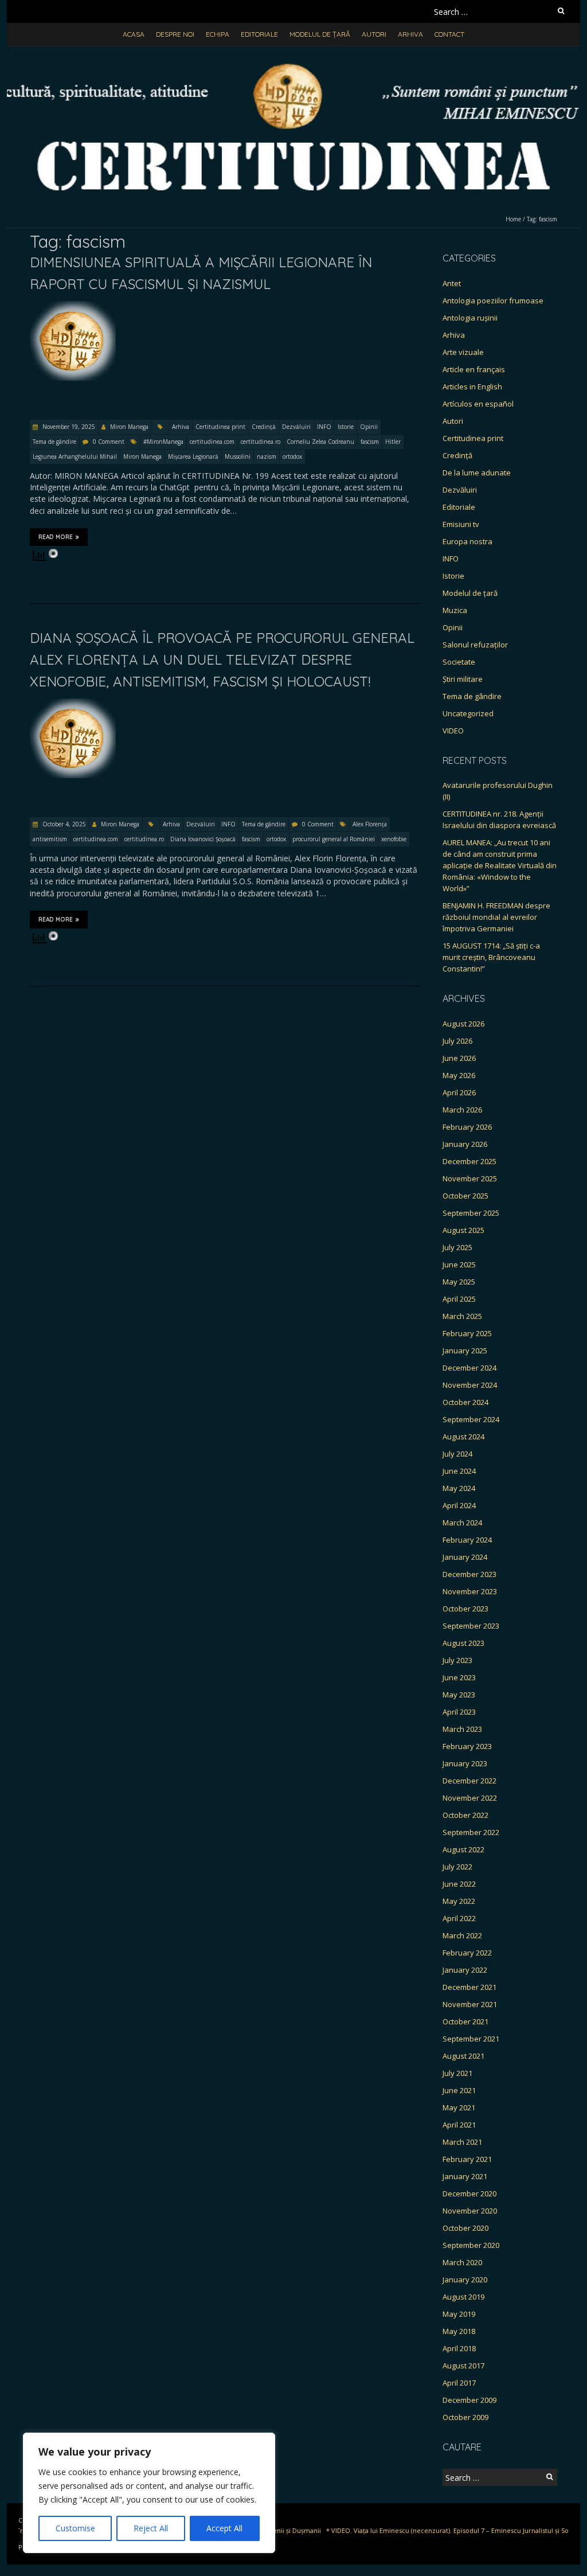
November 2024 (470, 1385)
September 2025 (471, 1213)
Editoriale (259, 34)
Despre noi (175, 34)
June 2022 (459, 1884)
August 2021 (463, 2056)
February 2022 (467, 1953)
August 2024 (463, 1437)
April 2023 (459, 1712)
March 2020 (462, 2262)
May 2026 (459, 1075)
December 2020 (469, 2193)
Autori (374, 34)
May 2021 (459, 2107)
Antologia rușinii (470, 318)
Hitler (393, 442)
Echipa (218, 34)
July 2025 (457, 1247)
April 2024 (459, 1505)
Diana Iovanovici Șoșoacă (203, 839)
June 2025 (459, 1264)
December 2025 (469, 1161)
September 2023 (471, 1626)
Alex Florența (370, 824)
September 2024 (471, 1419)
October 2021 (465, 2021)
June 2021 (459, 2090)
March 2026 (462, 1110)
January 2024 (465, 1557)
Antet (452, 283)
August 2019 (463, 2297)
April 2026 (459, 1092)
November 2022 (470, 1798)
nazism (267, 456)
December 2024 (469, 1368)
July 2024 (457, 1454)
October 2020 (465, 2228)
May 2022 (459, 1901)
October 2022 (465, 1815)
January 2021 (465, 2176)
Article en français (474, 369)
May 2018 (459, 2331)
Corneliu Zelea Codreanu (320, 442)
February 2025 (467, 1333)
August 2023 (463, 1643)
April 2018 (459, 2348)
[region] (149, 2493)
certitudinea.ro (261, 442)
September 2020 (471, 2245)
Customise (75, 2528)
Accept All (224, 2528)
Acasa (134, 34)
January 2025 (465, 1351)
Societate (459, 662)
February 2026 (467, 1127)
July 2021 (457, 2073)
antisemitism (50, 839)
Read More (56, 537)
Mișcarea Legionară (193, 456)
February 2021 (467, 2159)
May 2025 (459, 1282)
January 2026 (465, 1144)
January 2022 (465, 1970)
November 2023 (470, 1591)
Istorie (346, 427)
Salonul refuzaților (475, 645)
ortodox (292, 456)
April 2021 (459, 2125)
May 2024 (459, 1488)
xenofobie (394, 839)
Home (513, 219)
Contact (449, 34)
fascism (370, 442)
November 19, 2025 (68, 427)
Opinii (369, 427)
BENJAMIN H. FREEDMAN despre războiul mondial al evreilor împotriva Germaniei (496, 917)
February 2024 (467, 1540)
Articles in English (472, 387)
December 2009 (469, 2400)
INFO (324, 427)
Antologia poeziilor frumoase (493, 300)
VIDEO (453, 731)
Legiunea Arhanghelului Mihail (75, 456)
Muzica (455, 610)
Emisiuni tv (461, 524)
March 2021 (462, 2142)
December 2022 (469, 1781)
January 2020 (465, 2280)
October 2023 (465, 1609)
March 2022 (462, 1935)
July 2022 (457, 1867)
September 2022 (471, 1832)
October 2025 (465, 1196)
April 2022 (459, 1918)
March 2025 (462, 1316)
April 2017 (459, 2383)
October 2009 (465, 2417)
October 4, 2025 (63, 824)
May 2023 (459, 1695)
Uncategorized (468, 713)
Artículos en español (478, 404)
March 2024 (462, 1523)
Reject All (151, 2528)
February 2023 (467, 1746)
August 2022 (463, 1849)
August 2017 (463, 2366)
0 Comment (109, 442)
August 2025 (463, 1230)
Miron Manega (129, 427)
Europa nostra (467, 541)
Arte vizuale (463, 352)
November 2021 (470, 2004)
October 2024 (465, 1402)
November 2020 (470, 2211)
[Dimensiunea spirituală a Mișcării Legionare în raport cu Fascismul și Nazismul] (73, 307)
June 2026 (459, 1058)
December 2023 (469, 1574)
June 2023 (459, 1677)
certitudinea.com (212, 442)
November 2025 (470, 1178)
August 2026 (463, 1024)
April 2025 (459, 1299)
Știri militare (463, 679)
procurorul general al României (334, 839)
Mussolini (238, 456)
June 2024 (459, 1471)
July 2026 (457, 1041)
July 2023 (457, 1660)
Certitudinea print (220, 427)
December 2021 (469, 1987)
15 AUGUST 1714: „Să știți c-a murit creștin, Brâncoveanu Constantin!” (491, 957)
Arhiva (410, 34)
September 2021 (471, 2039)
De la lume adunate (477, 473)
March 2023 (462, 1729)
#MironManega (163, 442)
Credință (264, 427)
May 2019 (459, 2314)
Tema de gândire (54, 442)
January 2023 (465, 1763)
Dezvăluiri (296, 427)
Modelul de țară (320, 34)
